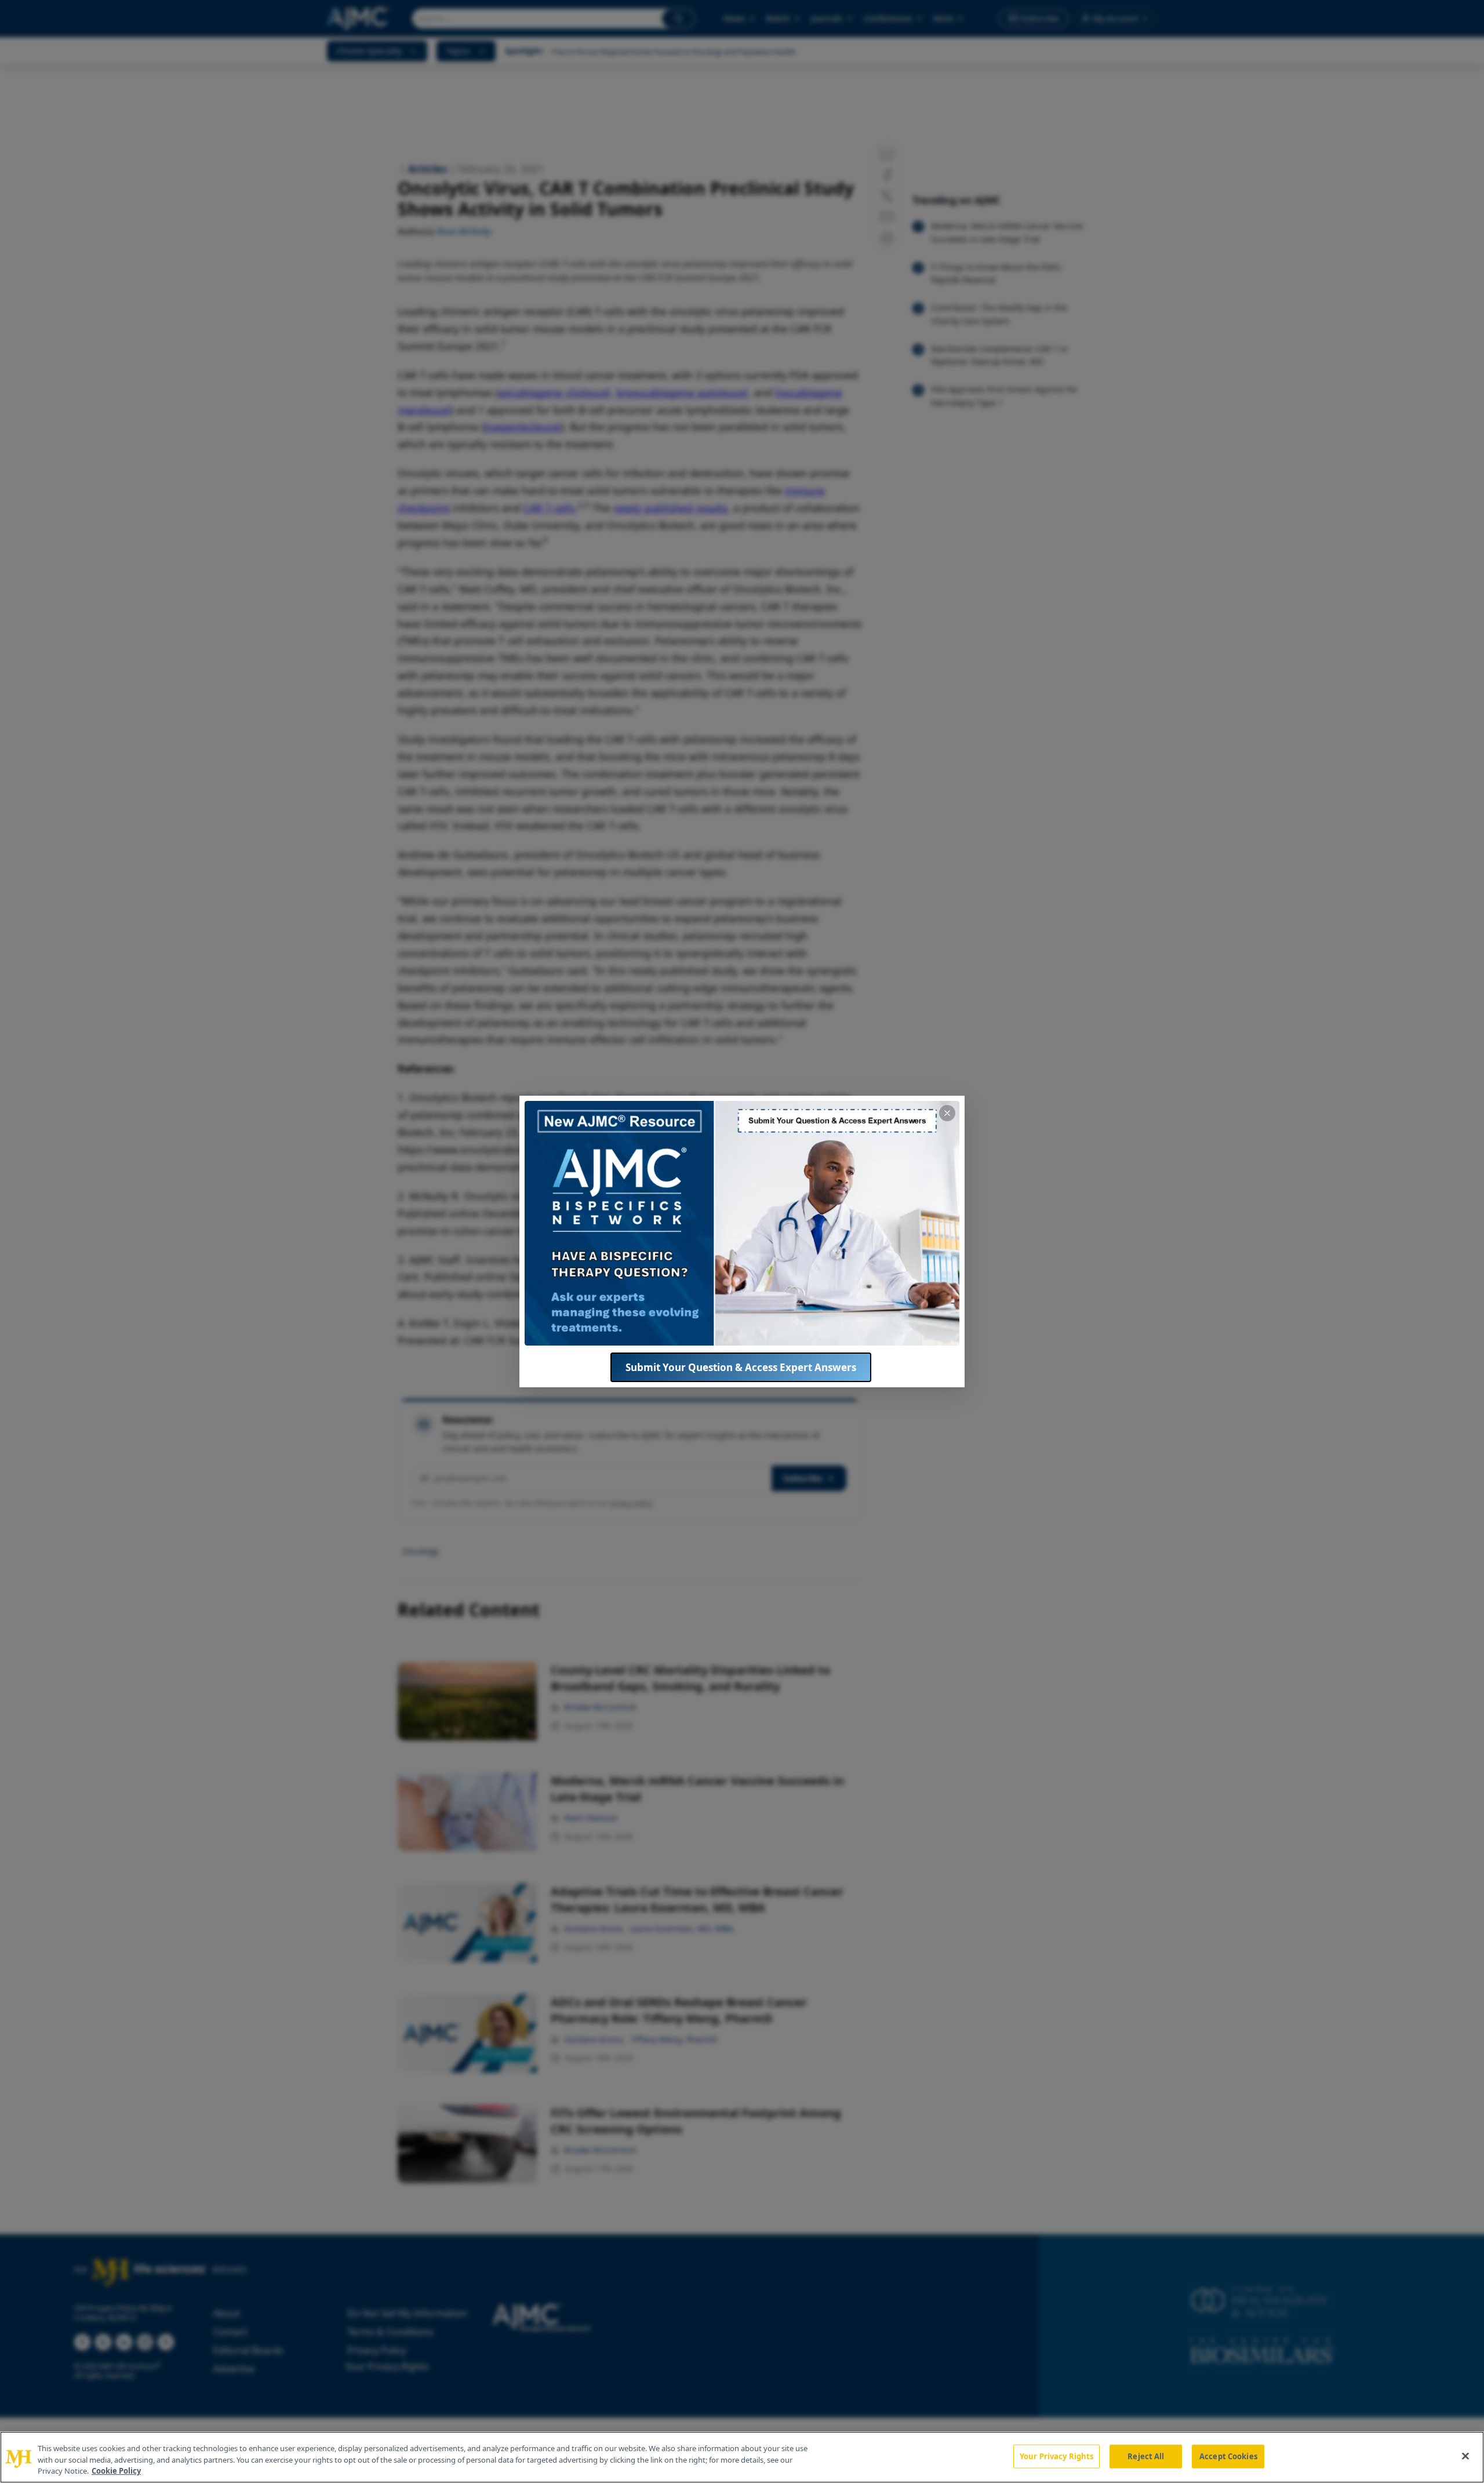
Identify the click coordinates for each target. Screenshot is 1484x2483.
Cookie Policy (116, 2471)
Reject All (1146, 2456)
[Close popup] (947, 1113)
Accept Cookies (1228, 2456)
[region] (742, 2457)
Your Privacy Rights (1056, 2456)
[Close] (1465, 2456)
